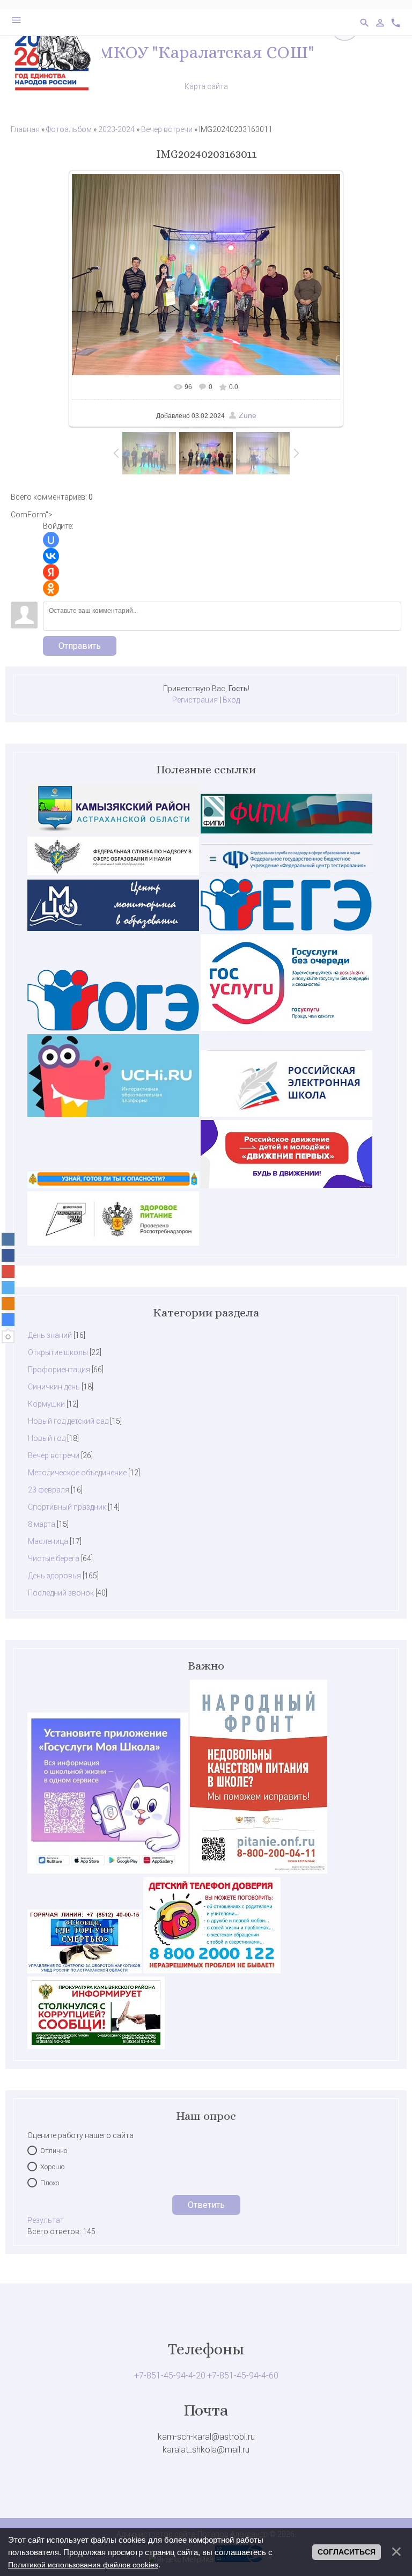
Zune (248, 415)
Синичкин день (54, 1387)
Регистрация (195, 700)
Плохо (50, 2183)
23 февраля (49, 1490)
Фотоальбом (69, 129)
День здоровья (54, 1576)
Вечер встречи (167, 129)
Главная (25, 129)
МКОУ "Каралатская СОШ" (206, 52)
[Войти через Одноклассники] (51, 588)
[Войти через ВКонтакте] (51, 556)
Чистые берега (54, 1558)
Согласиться (347, 2552)
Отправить (80, 646)
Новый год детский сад (68, 1421)
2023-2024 (116, 129)
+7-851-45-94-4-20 (170, 2376)
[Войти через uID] (51, 540)
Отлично (54, 2151)
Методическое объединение (77, 1473)
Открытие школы (58, 1352)
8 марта (42, 1524)
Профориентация (59, 1370)
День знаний (50, 1335)
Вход (231, 700)
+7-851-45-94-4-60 (243, 2376)
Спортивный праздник (67, 1507)
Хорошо (52, 2167)
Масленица (48, 1541)
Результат (46, 2220)
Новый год (47, 1438)
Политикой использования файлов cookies (83, 2565)
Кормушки (46, 1404)
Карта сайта (206, 86)
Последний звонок (61, 1593)
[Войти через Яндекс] (51, 572)
